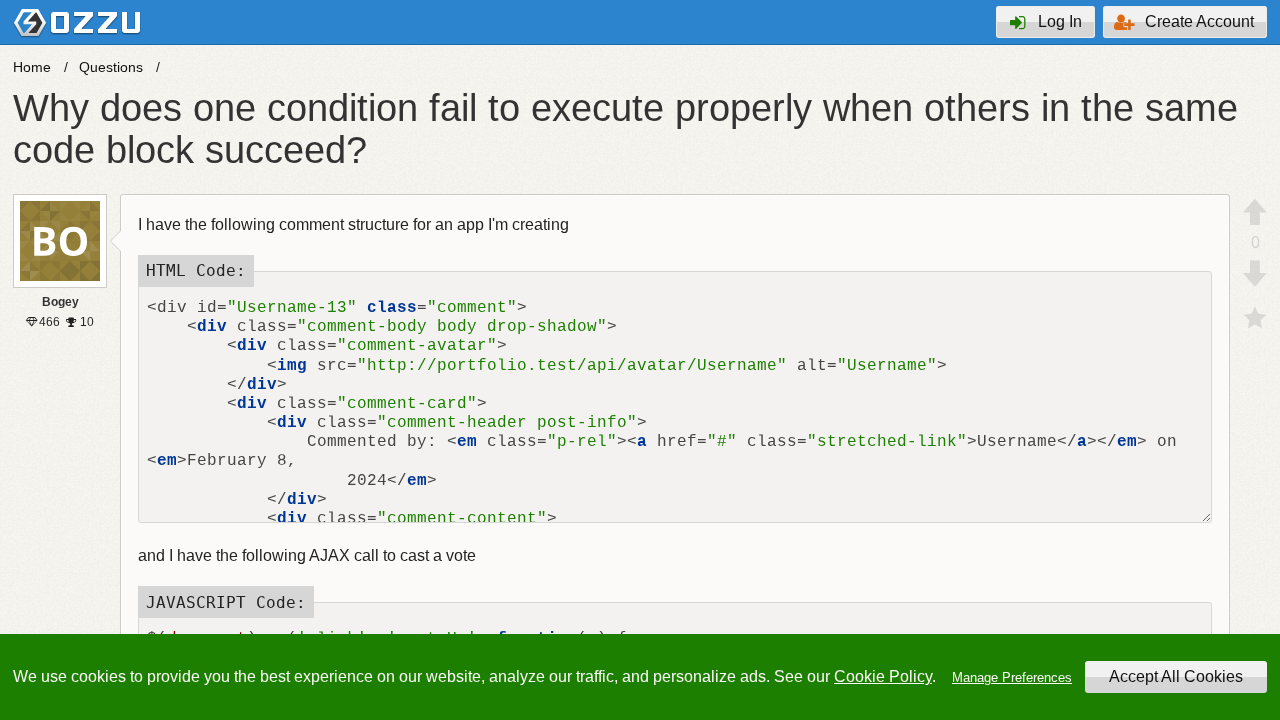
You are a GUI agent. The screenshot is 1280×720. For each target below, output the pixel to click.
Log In (1060, 21)
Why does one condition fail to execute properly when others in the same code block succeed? (625, 129)
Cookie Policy (883, 676)
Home (32, 67)
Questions (111, 67)
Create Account (1199, 21)
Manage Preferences (1012, 677)
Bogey (60, 302)
